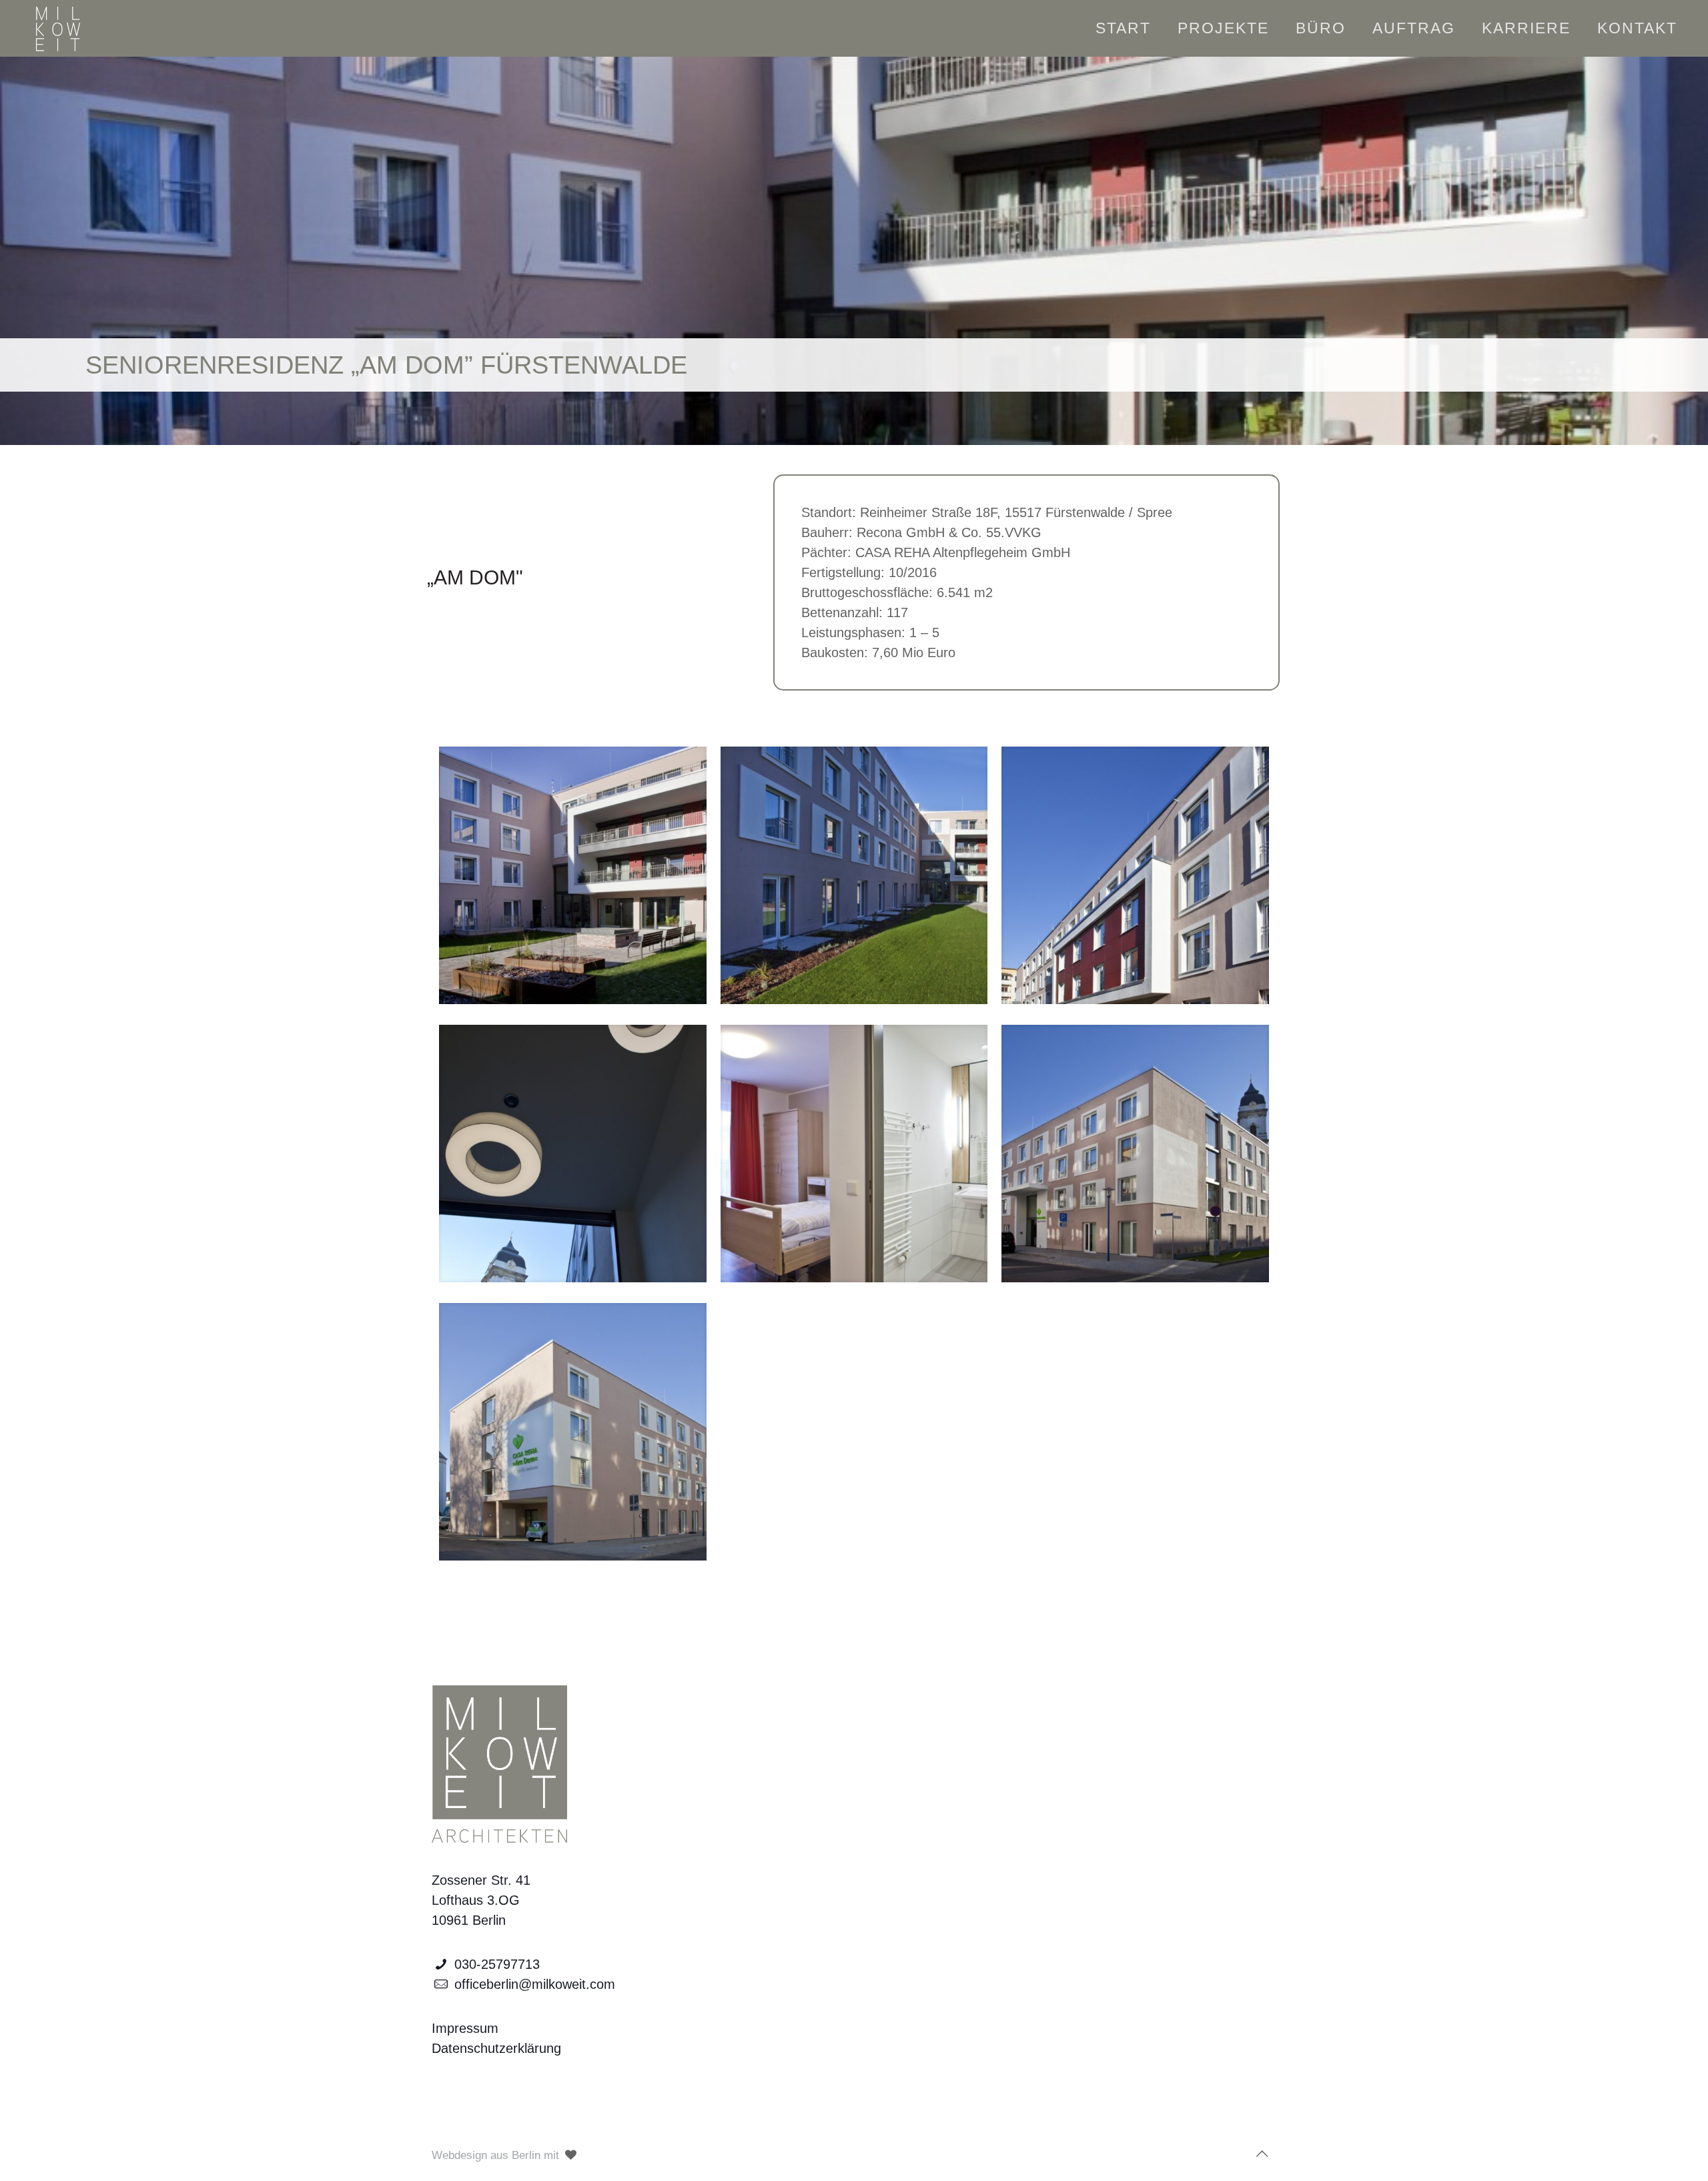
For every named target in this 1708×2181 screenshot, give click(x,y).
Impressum (465, 2028)
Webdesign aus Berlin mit (497, 2155)
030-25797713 (497, 1964)
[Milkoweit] (57, 28)
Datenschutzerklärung (496, 2048)
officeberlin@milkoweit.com (535, 1984)
